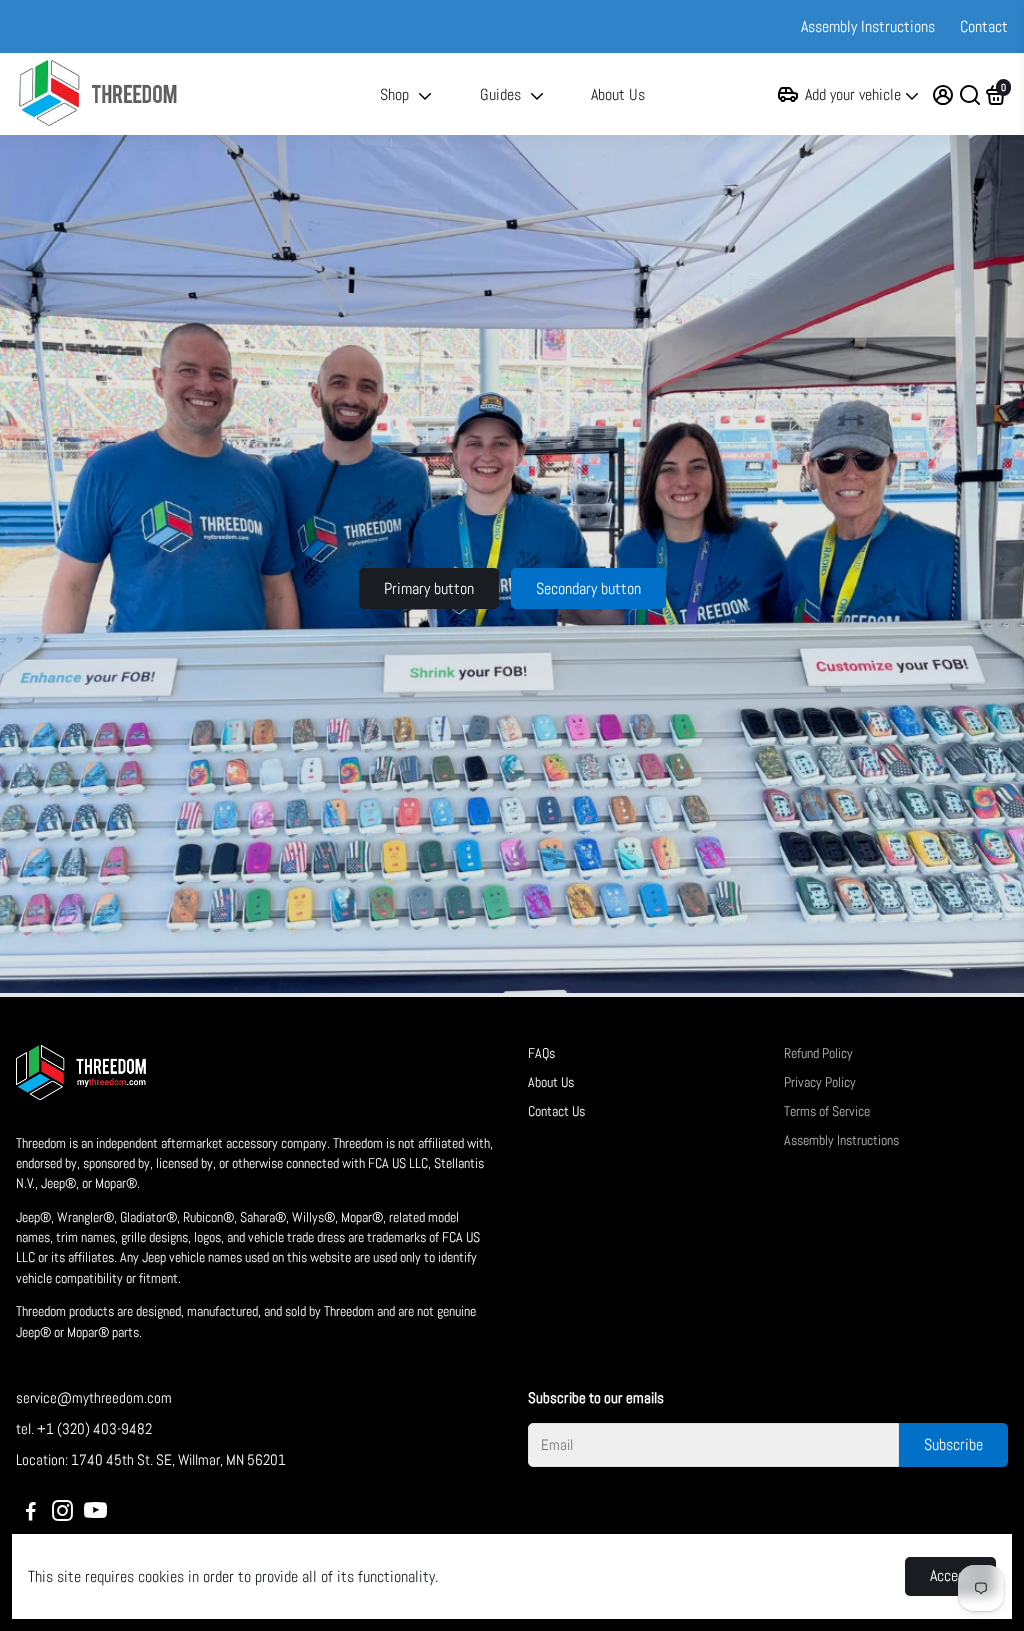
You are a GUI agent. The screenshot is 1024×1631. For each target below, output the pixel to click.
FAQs (541, 1053)
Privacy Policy (820, 1082)
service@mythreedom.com (94, 1397)
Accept (950, 1575)
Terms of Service (827, 1111)
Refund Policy (818, 1053)
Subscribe (953, 1444)
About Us (618, 94)
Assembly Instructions (868, 26)
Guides (500, 94)
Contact (984, 26)
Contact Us (556, 1111)
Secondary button (588, 588)
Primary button (429, 588)
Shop (394, 94)
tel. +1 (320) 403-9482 (84, 1428)
